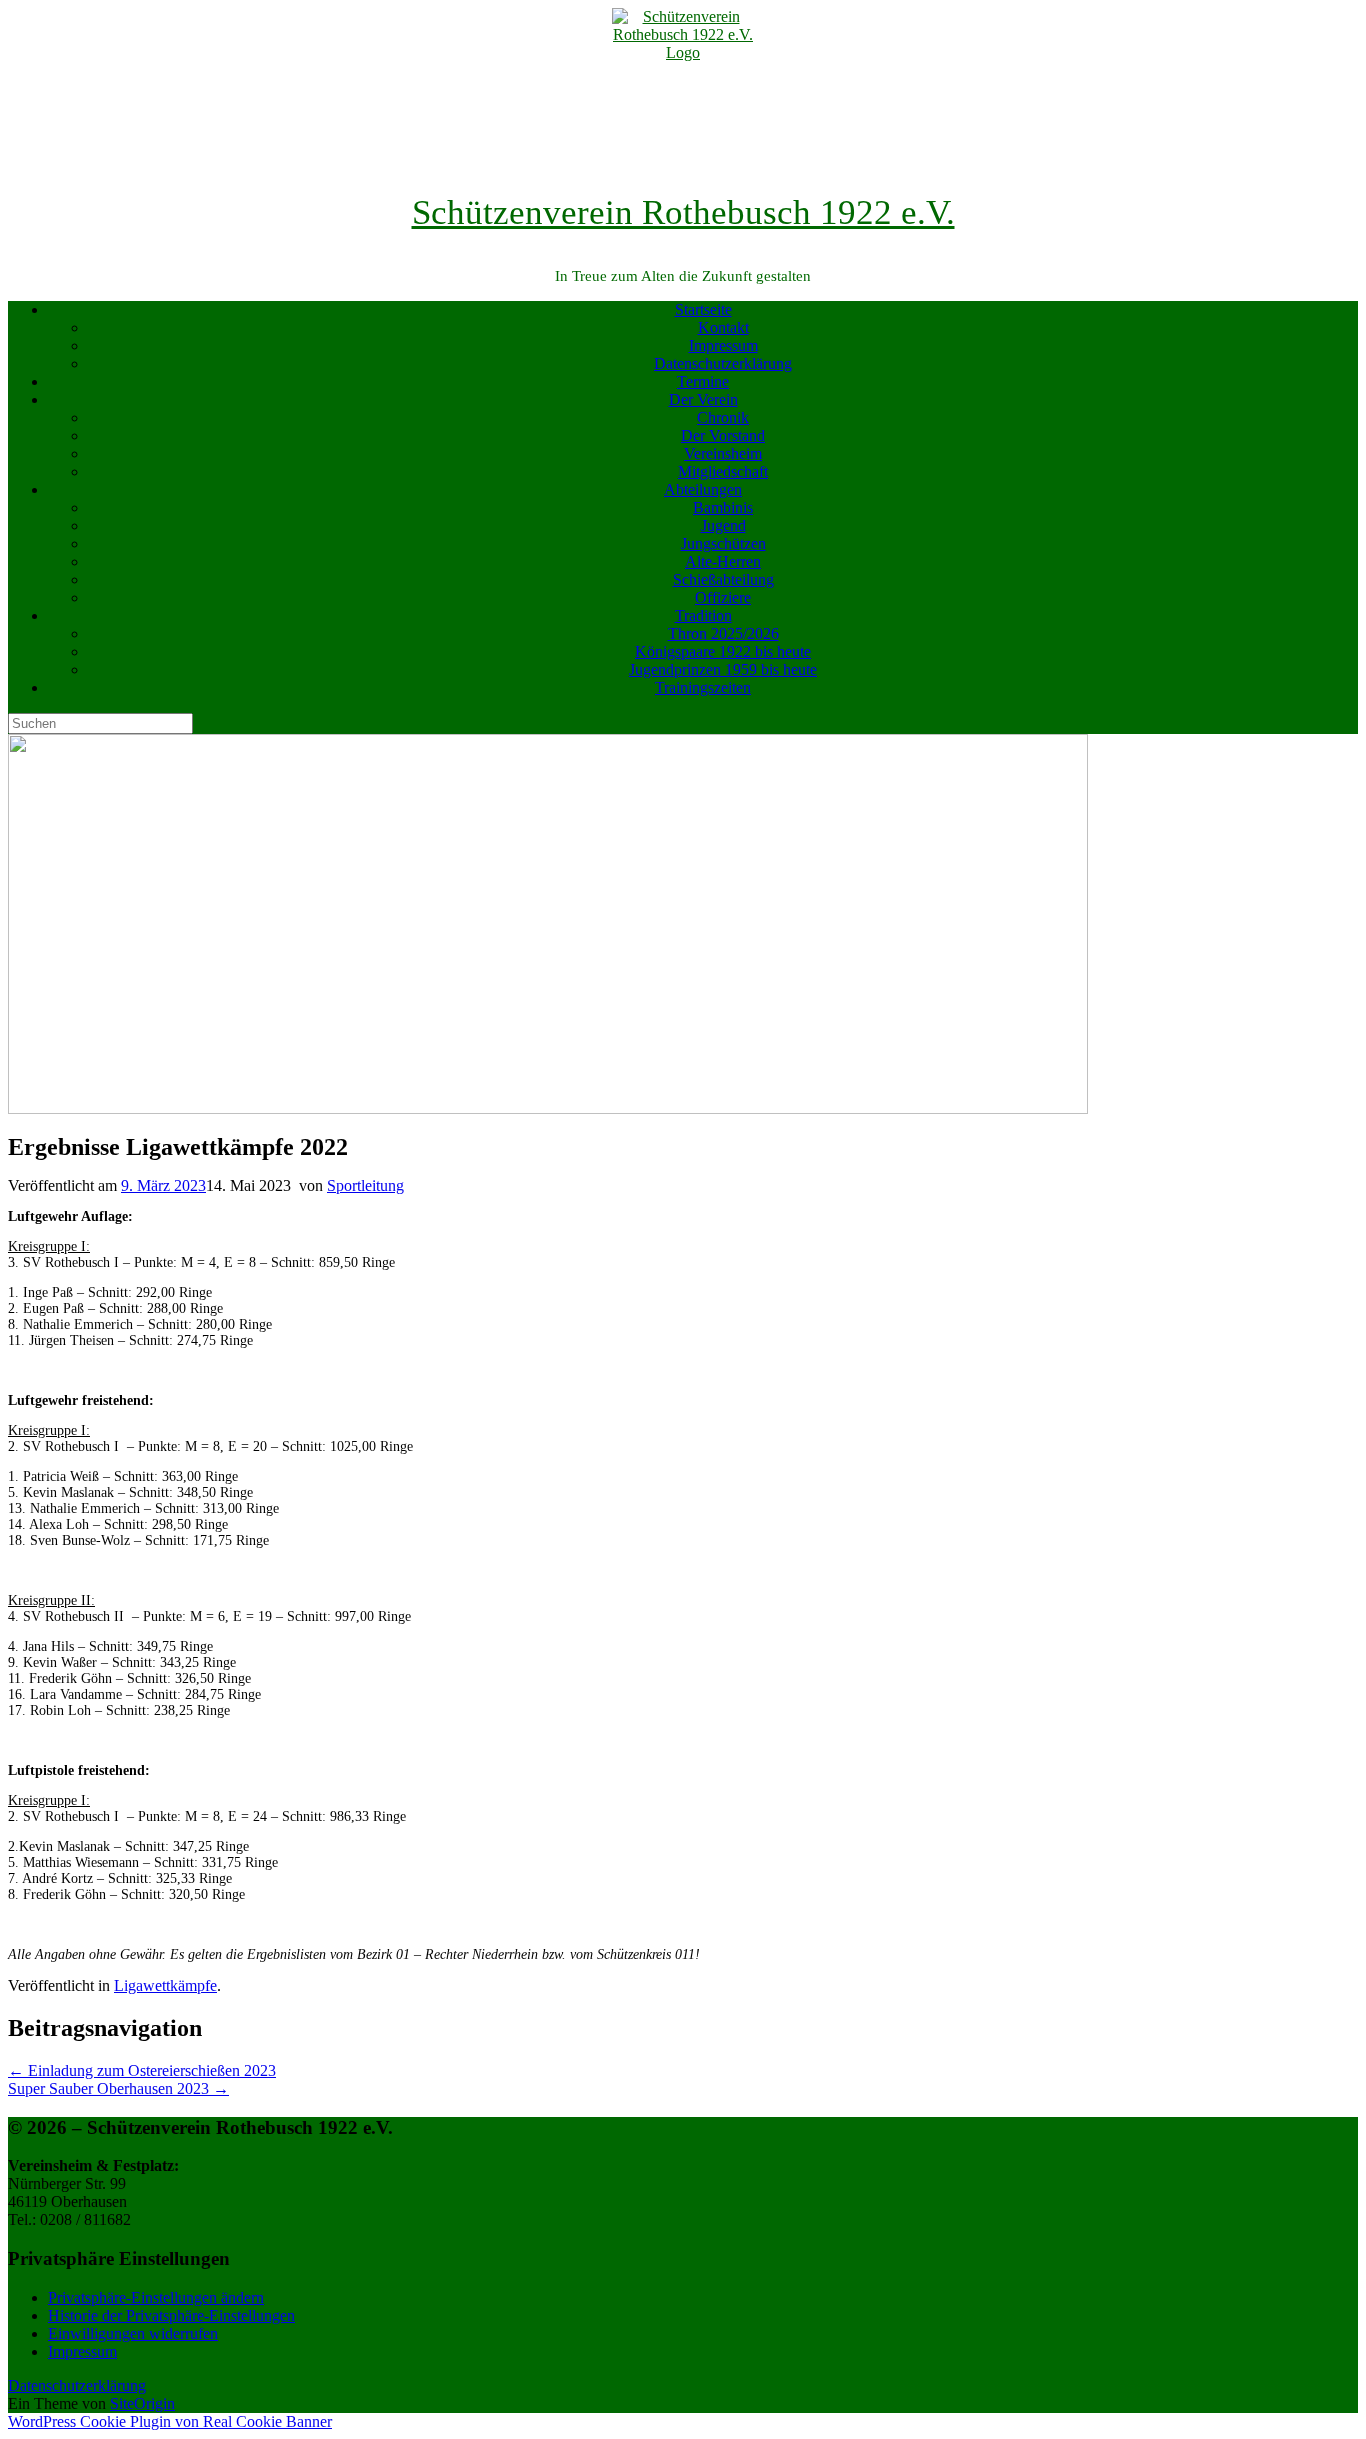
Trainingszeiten (703, 687)
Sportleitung (365, 1185)
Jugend (723, 525)
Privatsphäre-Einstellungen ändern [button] (156, 2297)
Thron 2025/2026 (723, 633)
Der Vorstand (723, 435)
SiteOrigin (142, 2403)
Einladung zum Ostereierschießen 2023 (142, 2070)
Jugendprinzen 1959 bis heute (723, 669)
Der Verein (703, 399)
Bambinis (723, 507)
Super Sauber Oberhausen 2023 (118, 2088)
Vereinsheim (723, 453)
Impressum (723, 345)
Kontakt (723, 327)
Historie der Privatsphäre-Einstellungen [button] (171, 2315)
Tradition (703, 615)
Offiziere (723, 597)
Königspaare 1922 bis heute (723, 651)
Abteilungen (703, 489)
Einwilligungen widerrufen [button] (133, 2333)
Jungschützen (723, 543)
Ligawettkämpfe (165, 1985)
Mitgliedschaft (723, 471)
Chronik (723, 417)
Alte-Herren (723, 561)
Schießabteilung (723, 579)
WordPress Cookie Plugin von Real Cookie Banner (170, 2421)
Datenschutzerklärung (723, 363)
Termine (703, 381)
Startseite (703, 309)
